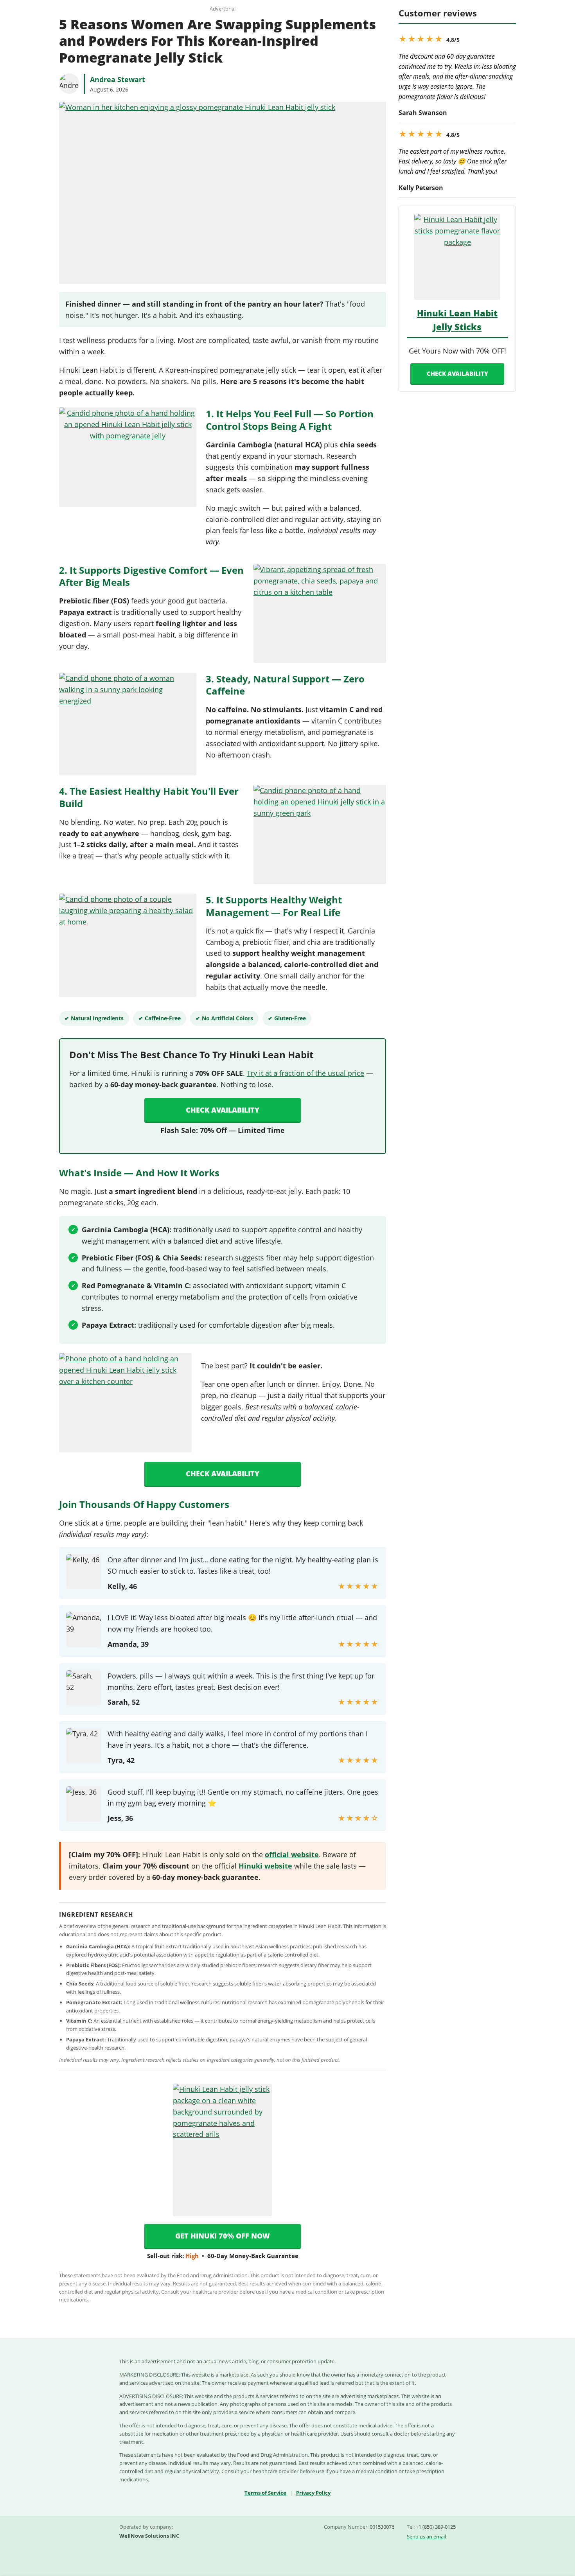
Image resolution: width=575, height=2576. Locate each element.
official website (292, 1854)
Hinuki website (265, 1866)
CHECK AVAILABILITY (457, 373)
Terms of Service (265, 2493)
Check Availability (223, 1110)
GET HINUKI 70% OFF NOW (223, 2236)
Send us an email (426, 2537)
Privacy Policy (313, 2493)
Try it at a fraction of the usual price (305, 1073)
